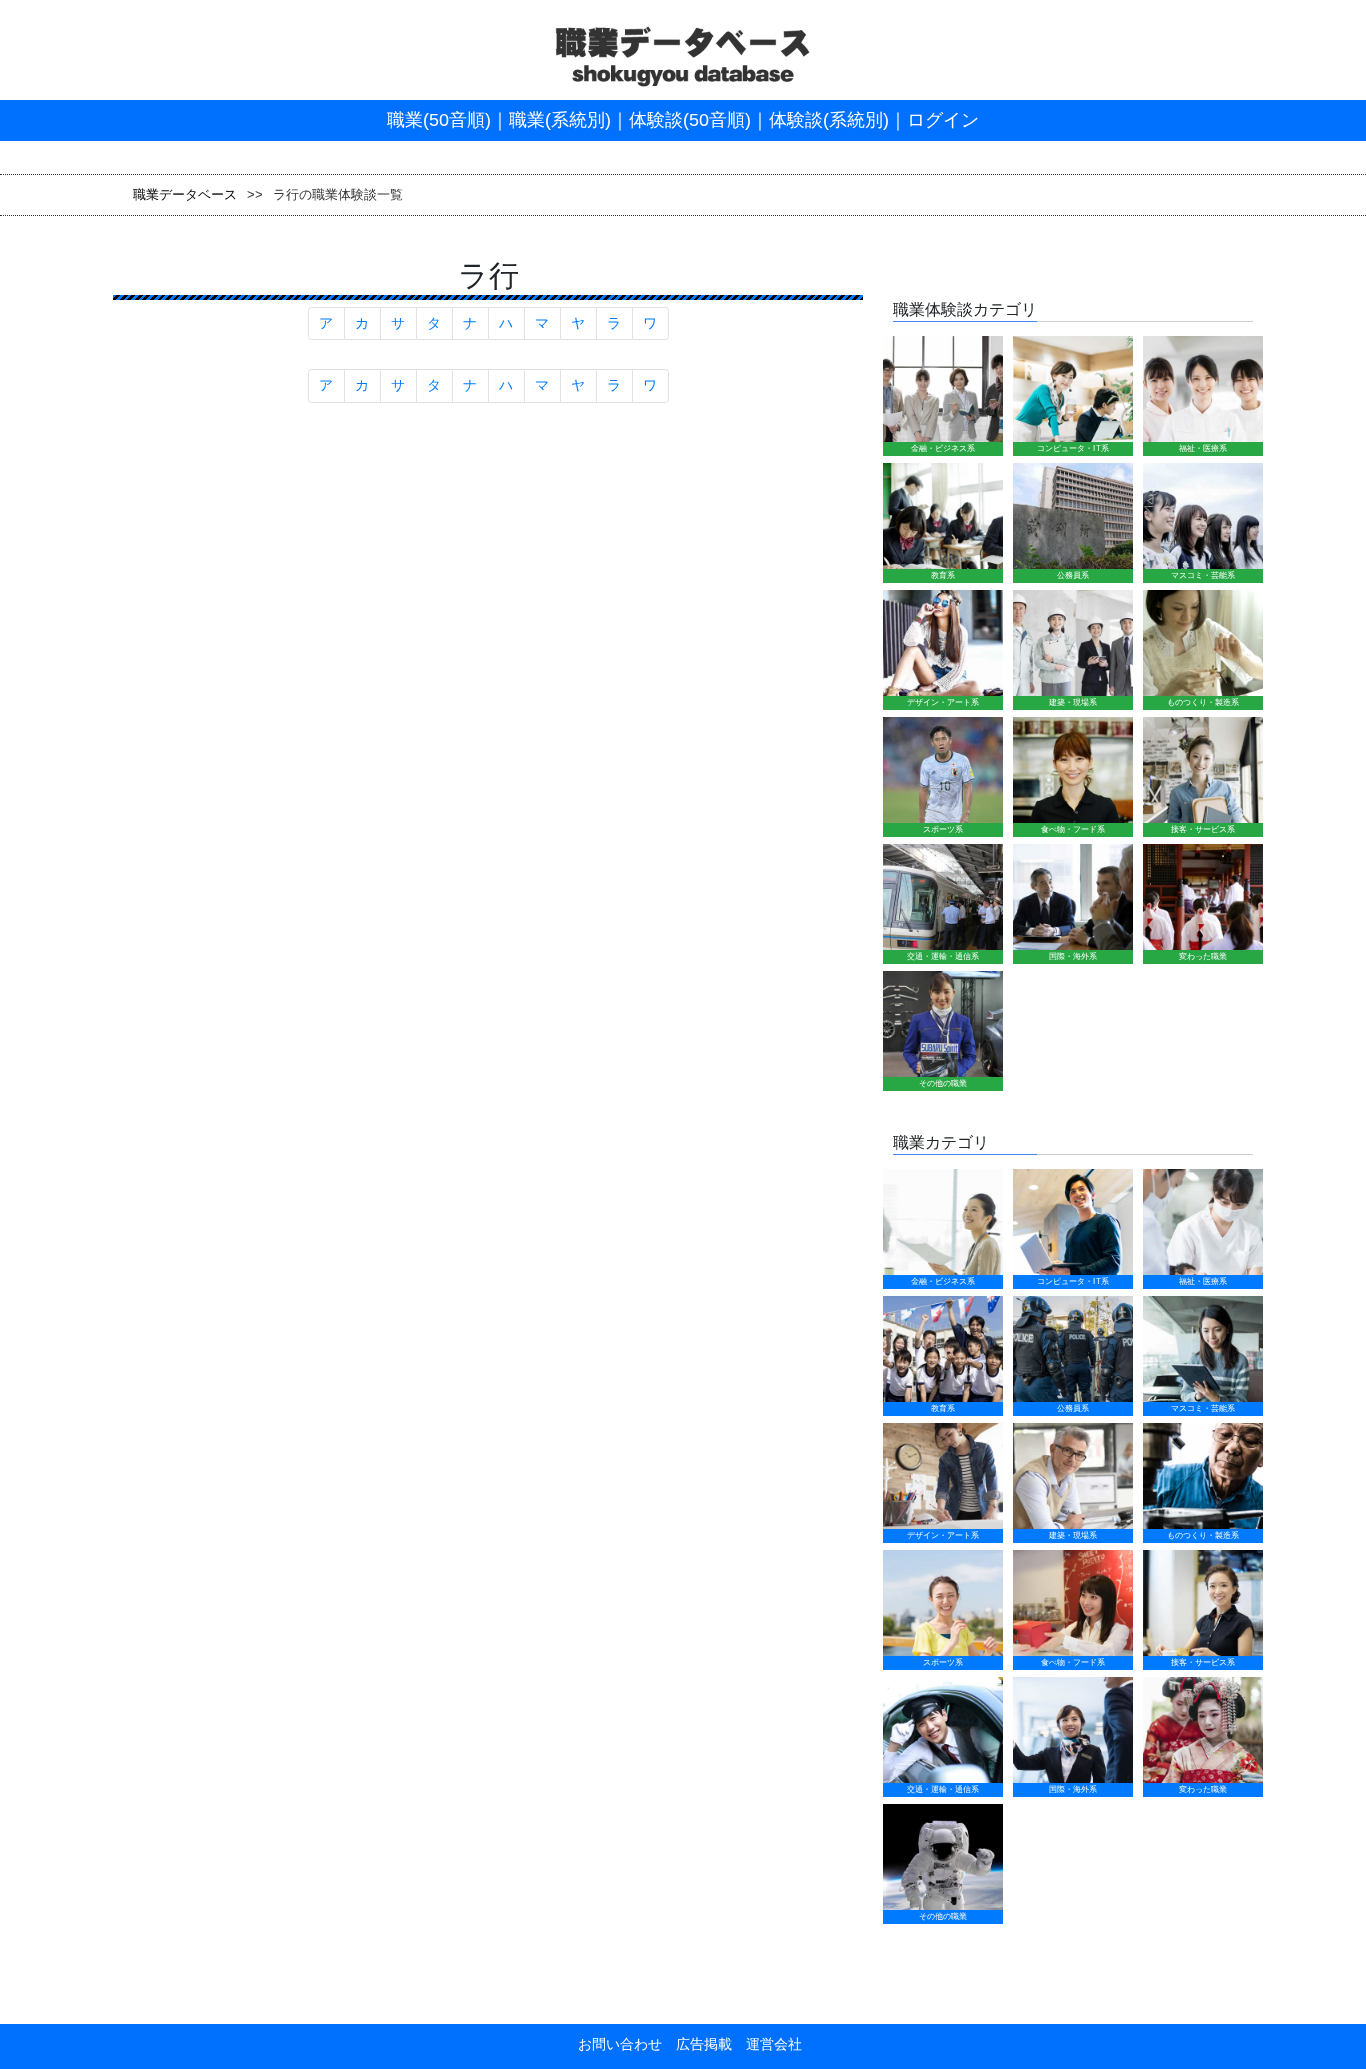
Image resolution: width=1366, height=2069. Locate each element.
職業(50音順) (439, 120)
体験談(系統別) (829, 120)
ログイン (943, 120)
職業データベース (185, 194)
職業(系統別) (560, 120)
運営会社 (767, 2044)
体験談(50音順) (690, 120)
